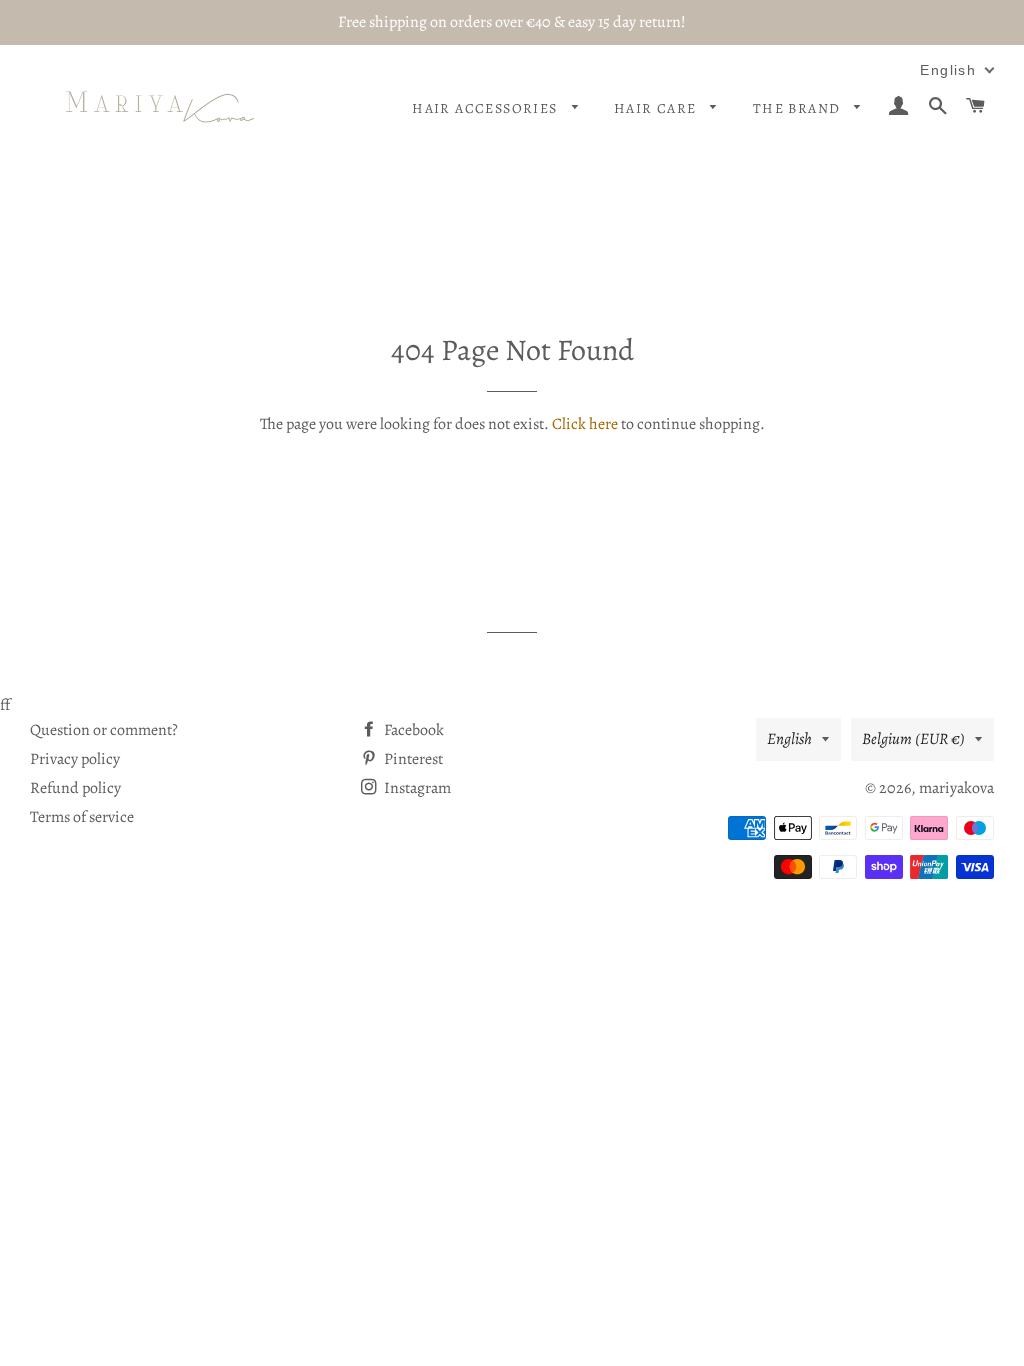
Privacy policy (75, 759)
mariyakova (956, 788)
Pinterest (412, 759)
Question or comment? (104, 730)
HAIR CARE (657, 108)
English (789, 739)
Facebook (412, 730)
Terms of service (82, 817)
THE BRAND (799, 108)
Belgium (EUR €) (913, 739)
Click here (585, 424)
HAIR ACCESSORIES (487, 108)
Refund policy (75, 788)
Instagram (416, 788)
